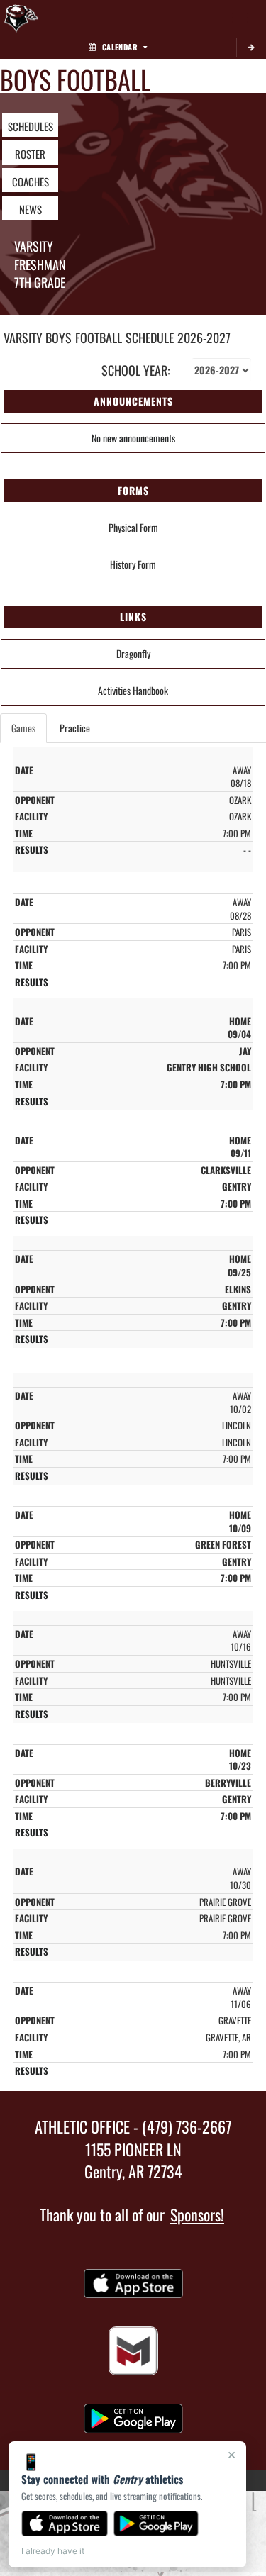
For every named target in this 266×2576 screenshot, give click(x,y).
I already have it (53, 2551)
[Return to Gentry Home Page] (21, 18)
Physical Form (133, 527)
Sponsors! (197, 2214)
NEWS (31, 209)
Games (23, 728)
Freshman (40, 264)
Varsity (34, 246)
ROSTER (30, 154)
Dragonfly (133, 653)
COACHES (31, 182)
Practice (75, 728)
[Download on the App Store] (65, 2524)
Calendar (120, 47)
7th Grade (40, 282)
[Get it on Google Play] (156, 2524)
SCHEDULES (31, 126)
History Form (133, 564)
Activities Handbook (133, 690)
